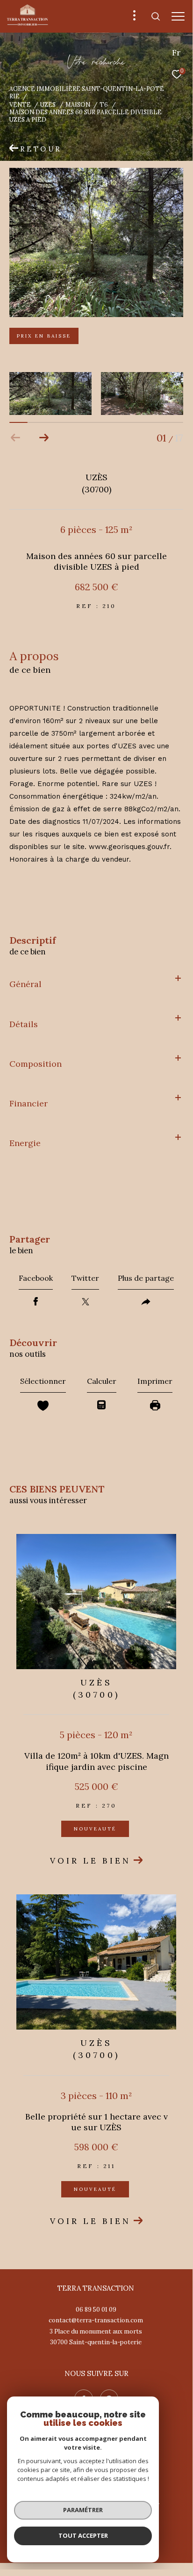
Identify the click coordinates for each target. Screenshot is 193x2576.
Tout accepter (83, 2535)
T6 (104, 104)
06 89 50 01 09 (96, 2310)
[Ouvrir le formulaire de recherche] (156, 16)
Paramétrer (83, 2510)
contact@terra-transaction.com (96, 2320)
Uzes (48, 104)
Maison (78, 104)
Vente (20, 104)
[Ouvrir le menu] (178, 16)
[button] (44, 438)
